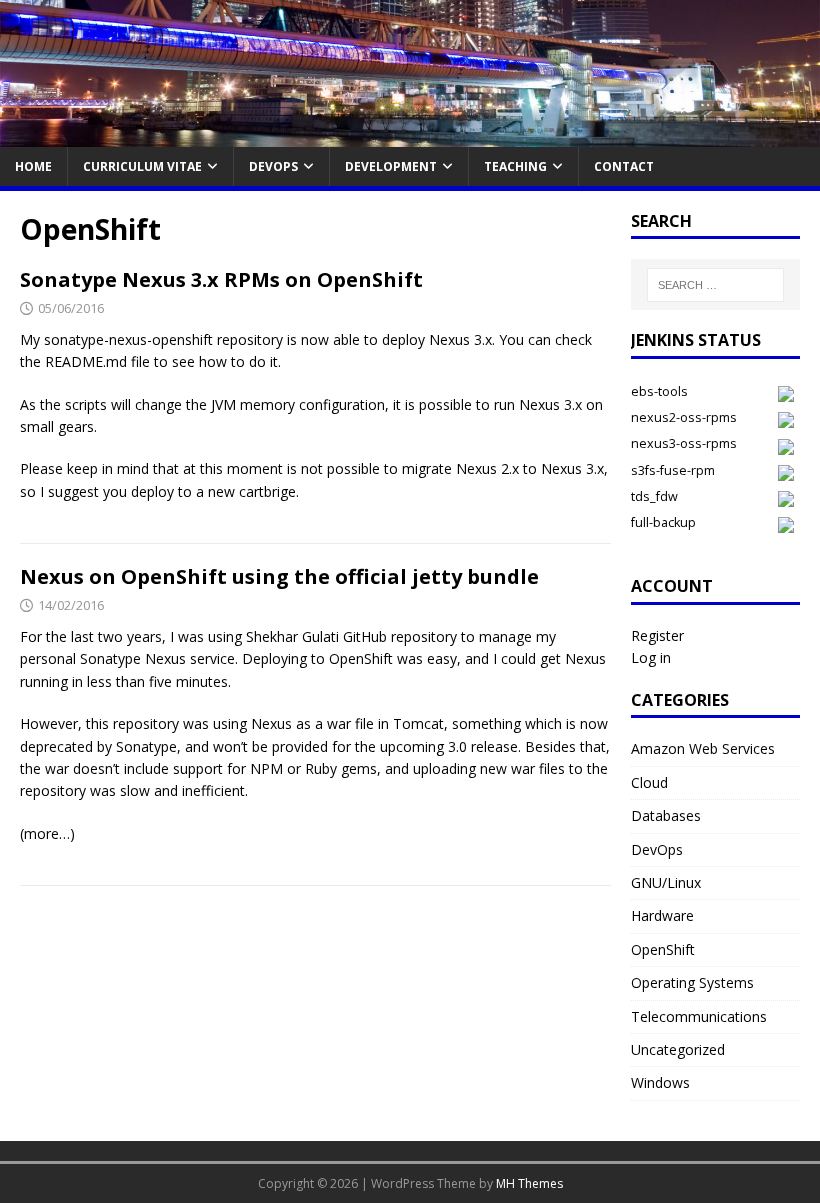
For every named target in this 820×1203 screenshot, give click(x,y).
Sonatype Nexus (133, 658)
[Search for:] (715, 285)
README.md (88, 361)
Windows (660, 1082)
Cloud (649, 782)
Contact (624, 166)
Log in (651, 657)
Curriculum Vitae (142, 166)
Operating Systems (692, 982)
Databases (666, 815)
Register (657, 635)
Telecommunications (699, 1016)
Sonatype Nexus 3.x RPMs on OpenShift (221, 279)
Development (391, 166)
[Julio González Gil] (410, 134)
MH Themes (529, 1183)
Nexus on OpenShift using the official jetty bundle (279, 576)
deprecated (56, 746)
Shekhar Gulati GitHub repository (351, 636)
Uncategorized (678, 1049)
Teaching (515, 166)
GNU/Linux (666, 882)
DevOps (273, 166)
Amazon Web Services (703, 748)
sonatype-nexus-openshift (128, 339)
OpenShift (663, 949)
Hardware (662, 915)
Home (33, 166)
